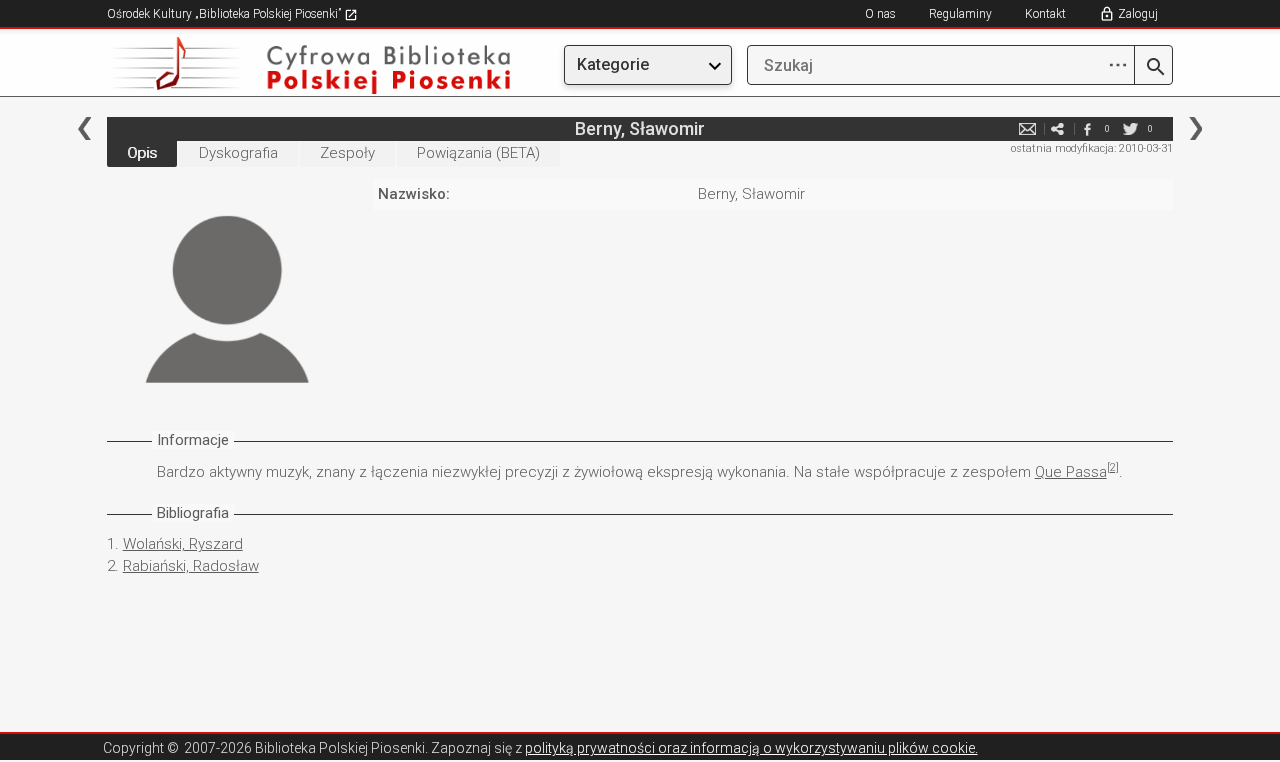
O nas (880, 14)
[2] (1113, 467)
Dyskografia (238, 153)
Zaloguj (1138, 14)
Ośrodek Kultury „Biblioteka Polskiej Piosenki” (225, 14)
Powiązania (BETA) (478, 153)
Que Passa (1071, 472)
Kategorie (613, 64)
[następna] (1195, 128)
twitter (1130, 128)
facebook (1087, 128)
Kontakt (1045, 14)
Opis (142, 153)
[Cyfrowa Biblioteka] (267, 65)
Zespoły (347, 153)
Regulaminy (960, 14)
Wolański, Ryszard (183, 544)
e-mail (1027, 128)
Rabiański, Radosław (191, 566)
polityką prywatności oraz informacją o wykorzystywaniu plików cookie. (751, 748)
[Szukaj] (1153, 68)
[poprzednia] (84, 128)
